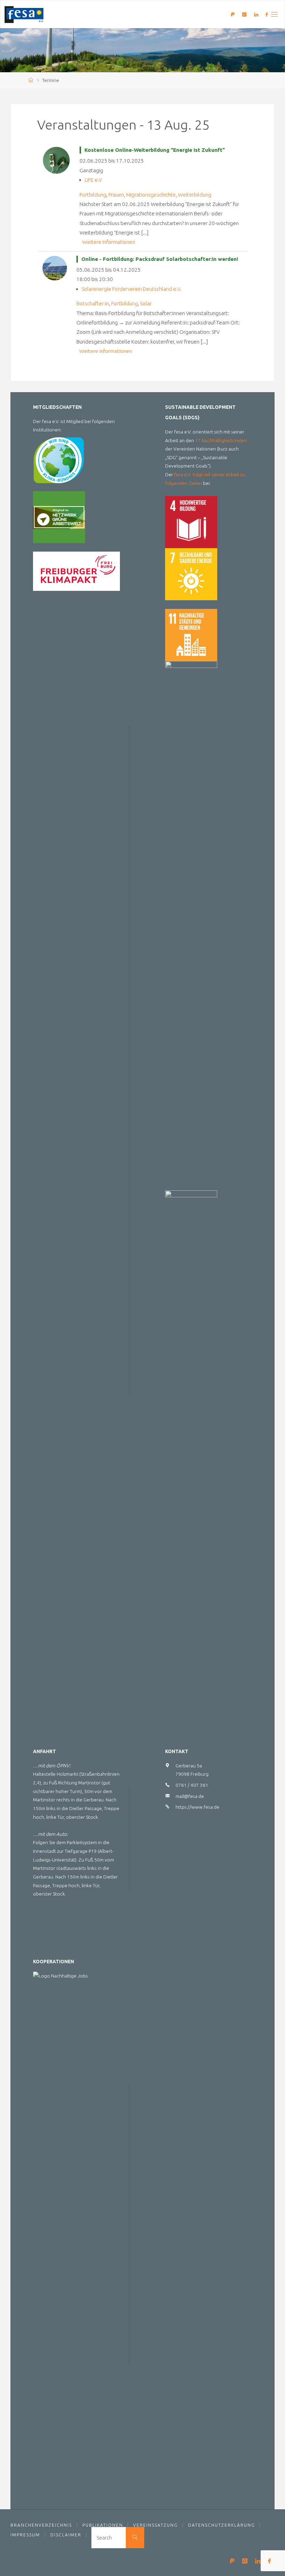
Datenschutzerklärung (222, 2525)
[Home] (31, 80)
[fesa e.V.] (24, 14)
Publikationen (103, 2525)
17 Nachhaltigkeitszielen (221, 440)
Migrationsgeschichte (151, 195)
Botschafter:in (93, 303)
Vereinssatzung (156, 2525)
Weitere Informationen (109, 242)
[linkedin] (256, 14)
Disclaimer (66, 2535)
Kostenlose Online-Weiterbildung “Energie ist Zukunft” (155, 150)
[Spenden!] (233, 14)
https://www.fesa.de (197, 1807)
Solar (146, 303)
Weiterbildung (195, 195)
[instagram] (245, 14)
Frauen (116, 195)
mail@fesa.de (190, 1796)
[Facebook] (266, 14)
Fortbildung (93, 195)
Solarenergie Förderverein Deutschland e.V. (132, 289)
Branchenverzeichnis (41, 2525)
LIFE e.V (93, 180)
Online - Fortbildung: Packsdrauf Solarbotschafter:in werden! (160, 259)
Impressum (25, 2535)
